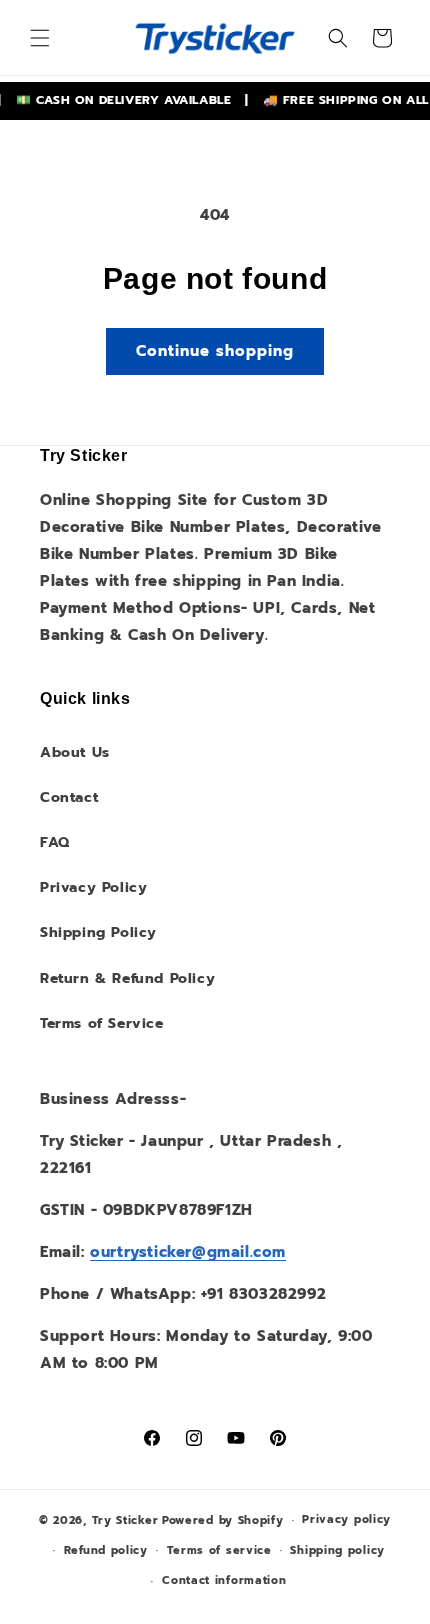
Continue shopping (215, 351)
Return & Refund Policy (127, 978)
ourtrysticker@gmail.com (188, 1252)
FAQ (55, 842)
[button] (40, 38)
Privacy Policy (93, 887)
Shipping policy (337, 1550)
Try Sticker (125, 1520)
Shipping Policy (98, 932)
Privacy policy (346, 1519)
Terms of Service (102, 1023)
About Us (75, 752)
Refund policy (106, 1550)
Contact (69, 797)
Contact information (224, 1580)
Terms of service (219, 1550)
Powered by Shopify (223, 1520)
